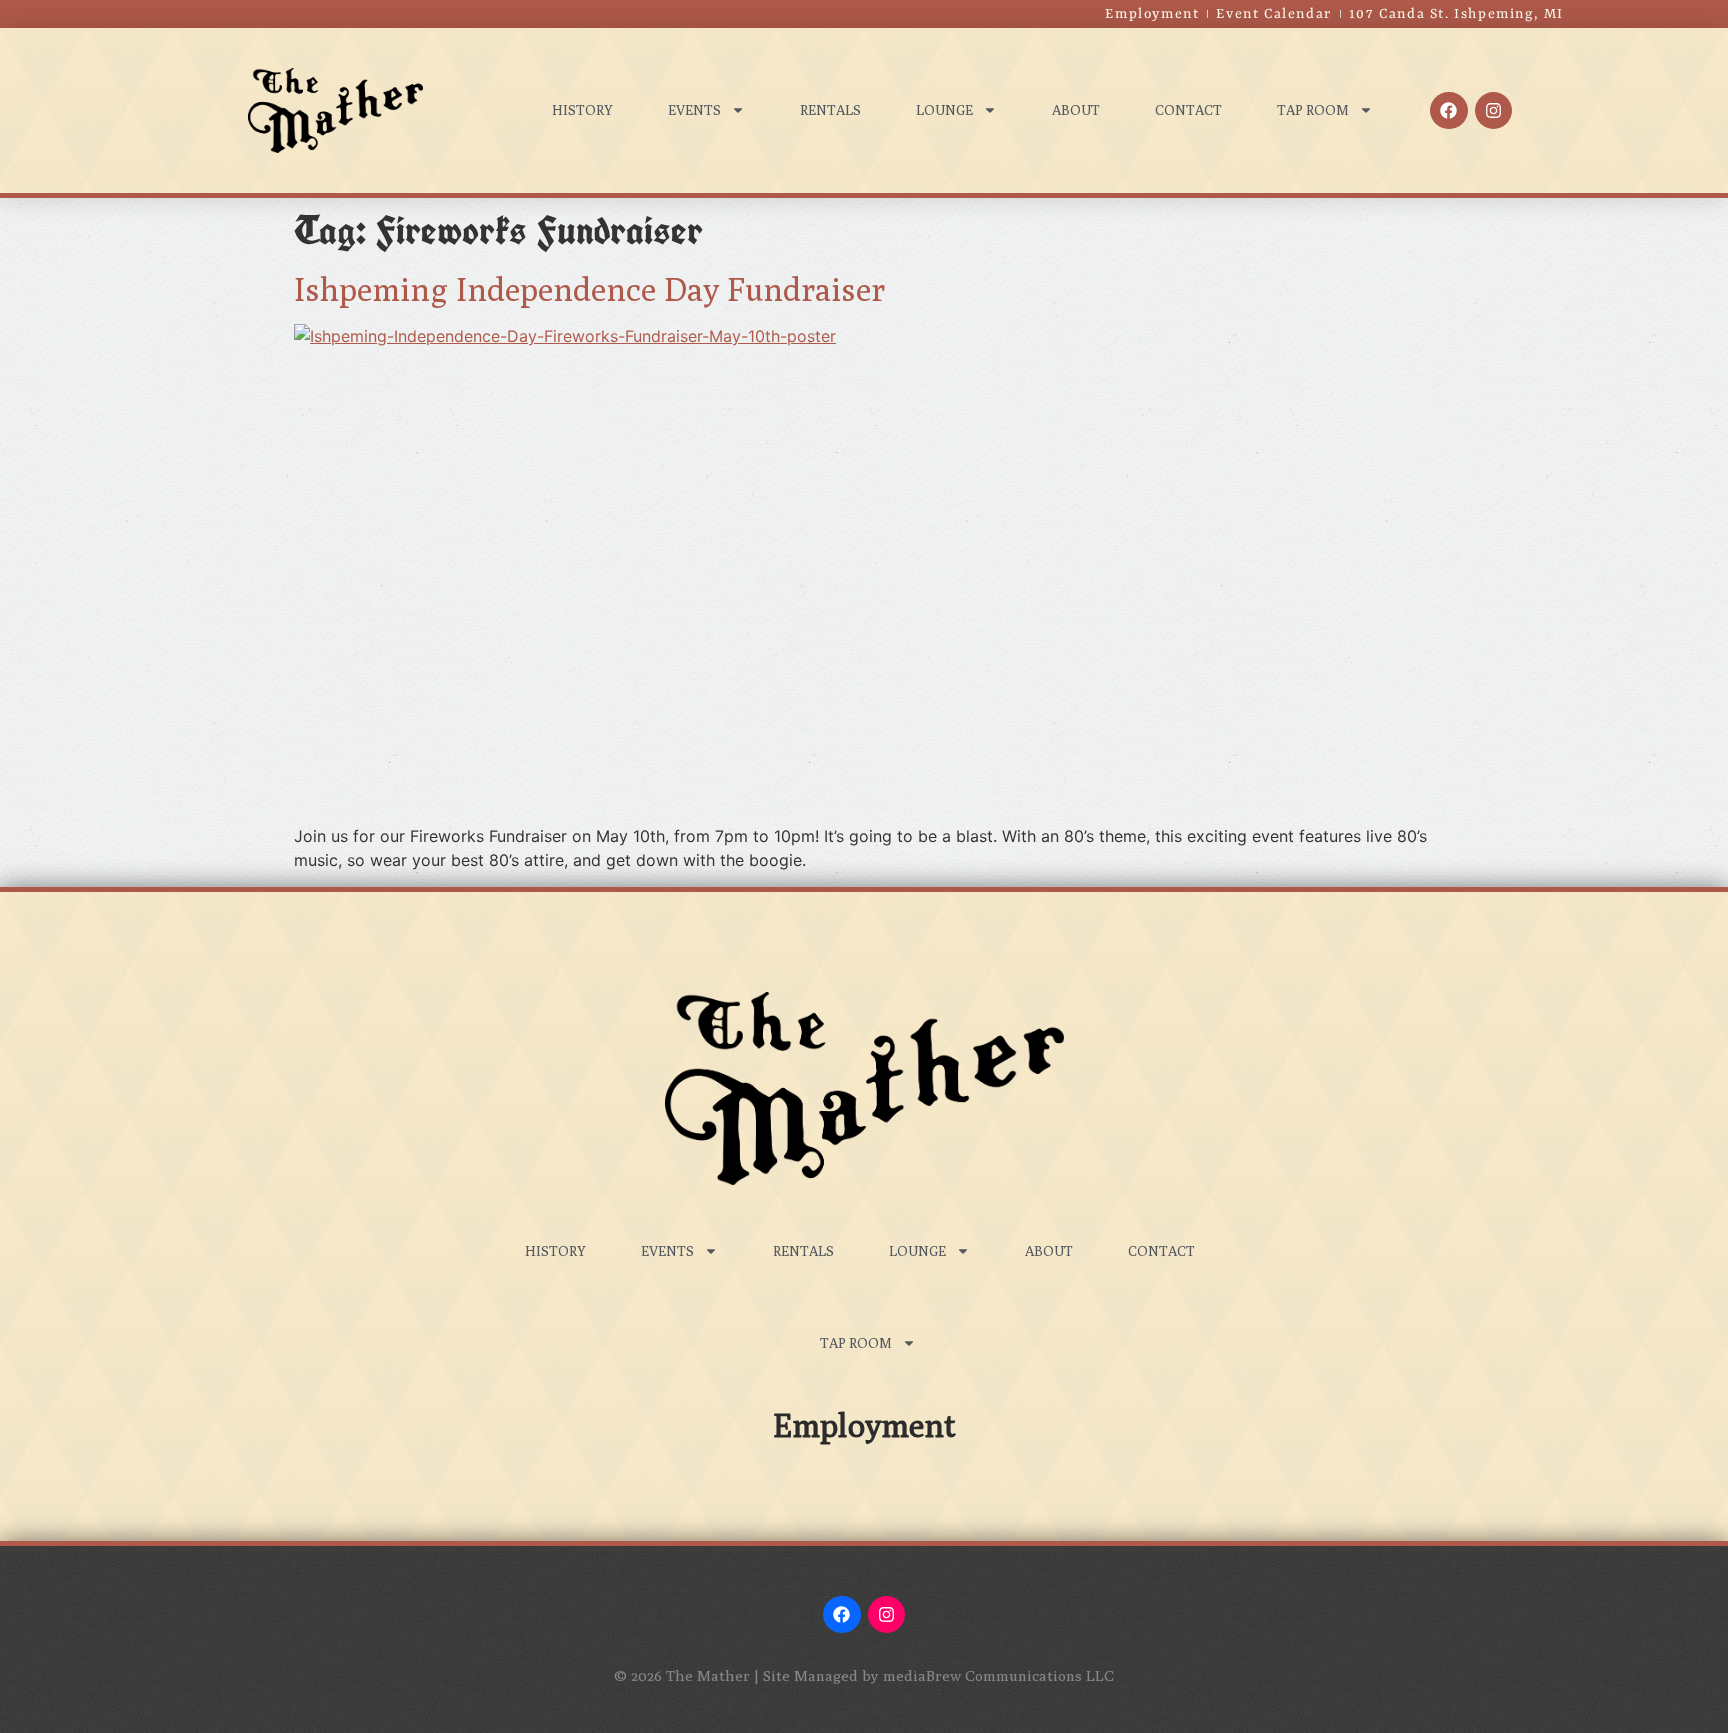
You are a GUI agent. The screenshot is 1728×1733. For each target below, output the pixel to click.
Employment (864, 1425)
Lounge (944, 110)
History (582, 110)
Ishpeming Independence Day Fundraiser (589, 289)
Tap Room (1313, 110)
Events (694, 110)
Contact (1188, 110)
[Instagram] (1493, 110)
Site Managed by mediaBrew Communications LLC (938, 1675)
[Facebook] (1448, 110)
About (1076, 110)
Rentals (830, 110)
